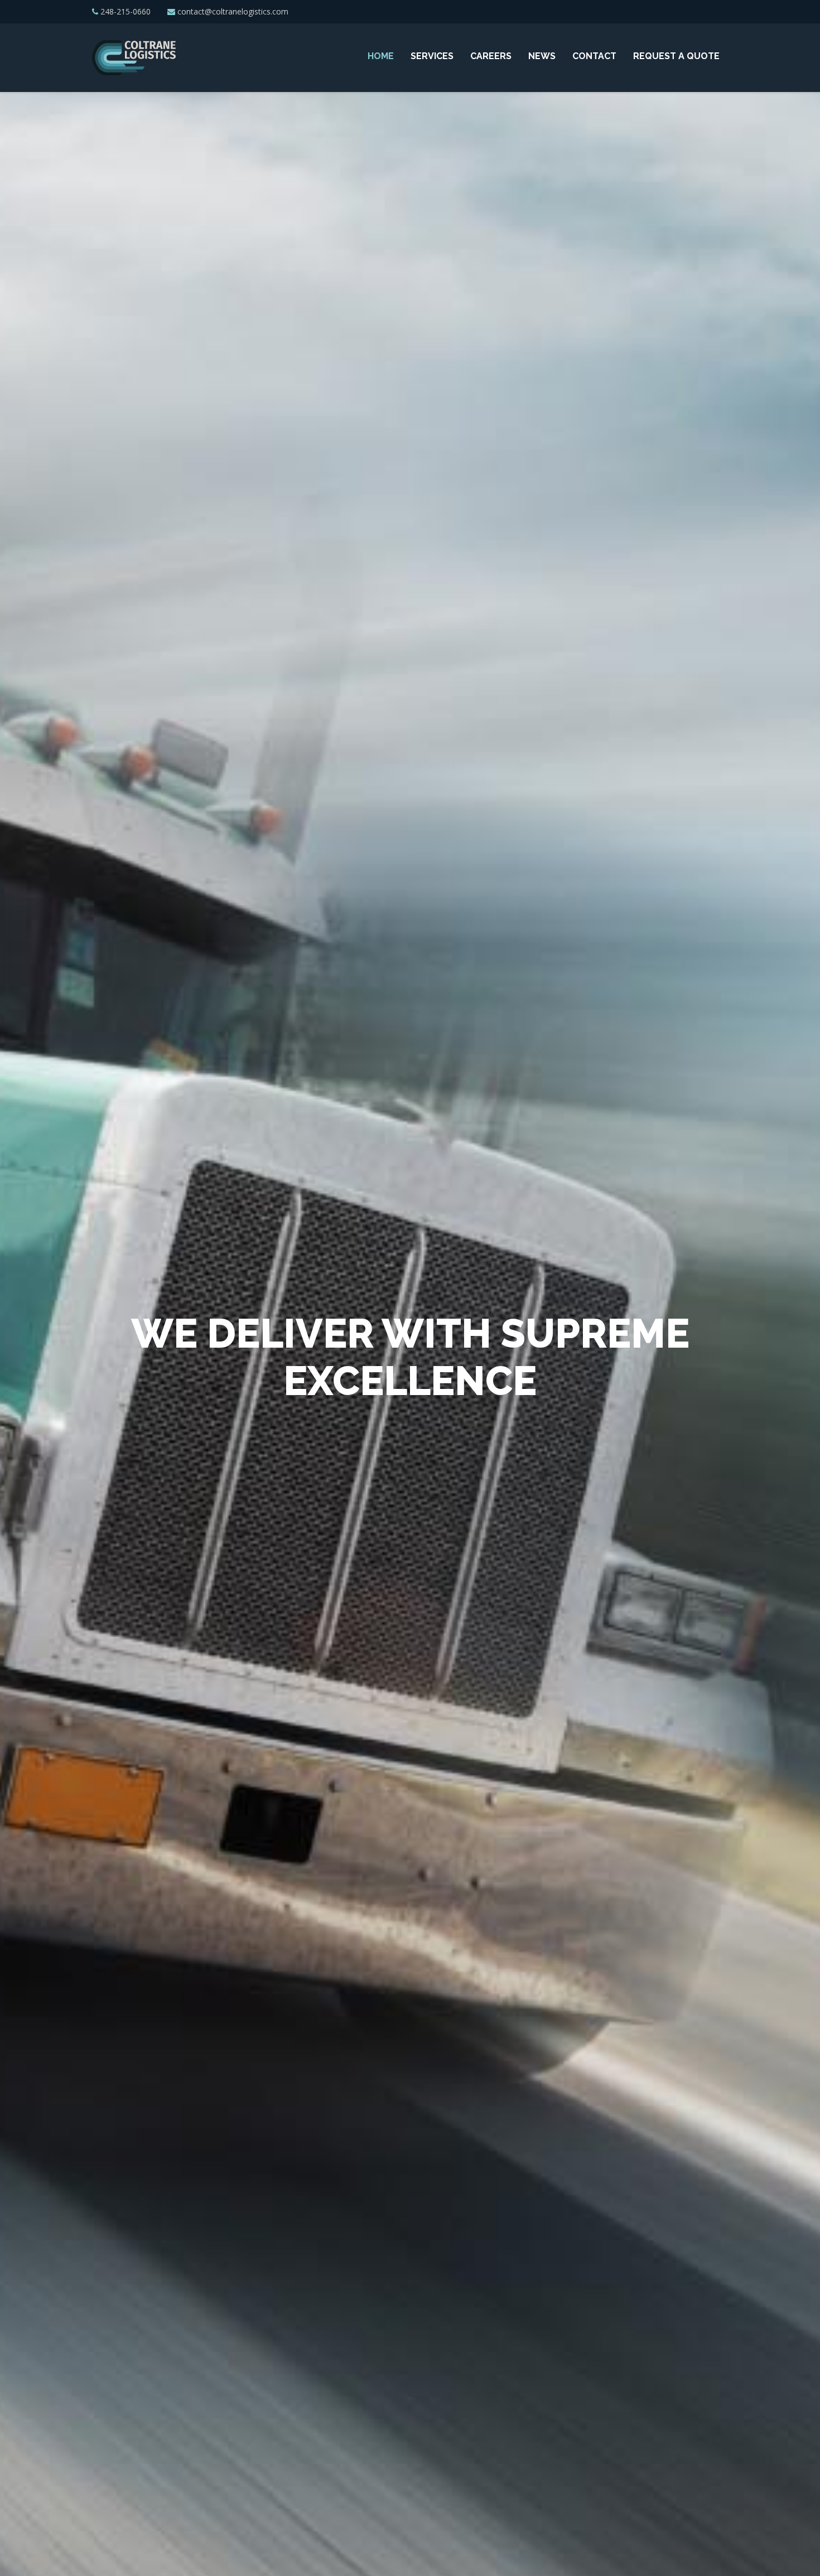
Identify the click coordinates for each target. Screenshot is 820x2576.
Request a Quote (676, 56)
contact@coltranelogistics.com (233, 11)
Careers (491, 56)
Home (381, 56)
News (542, 56)
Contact (594, 56)
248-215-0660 (126, 11)
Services (432, 56)
